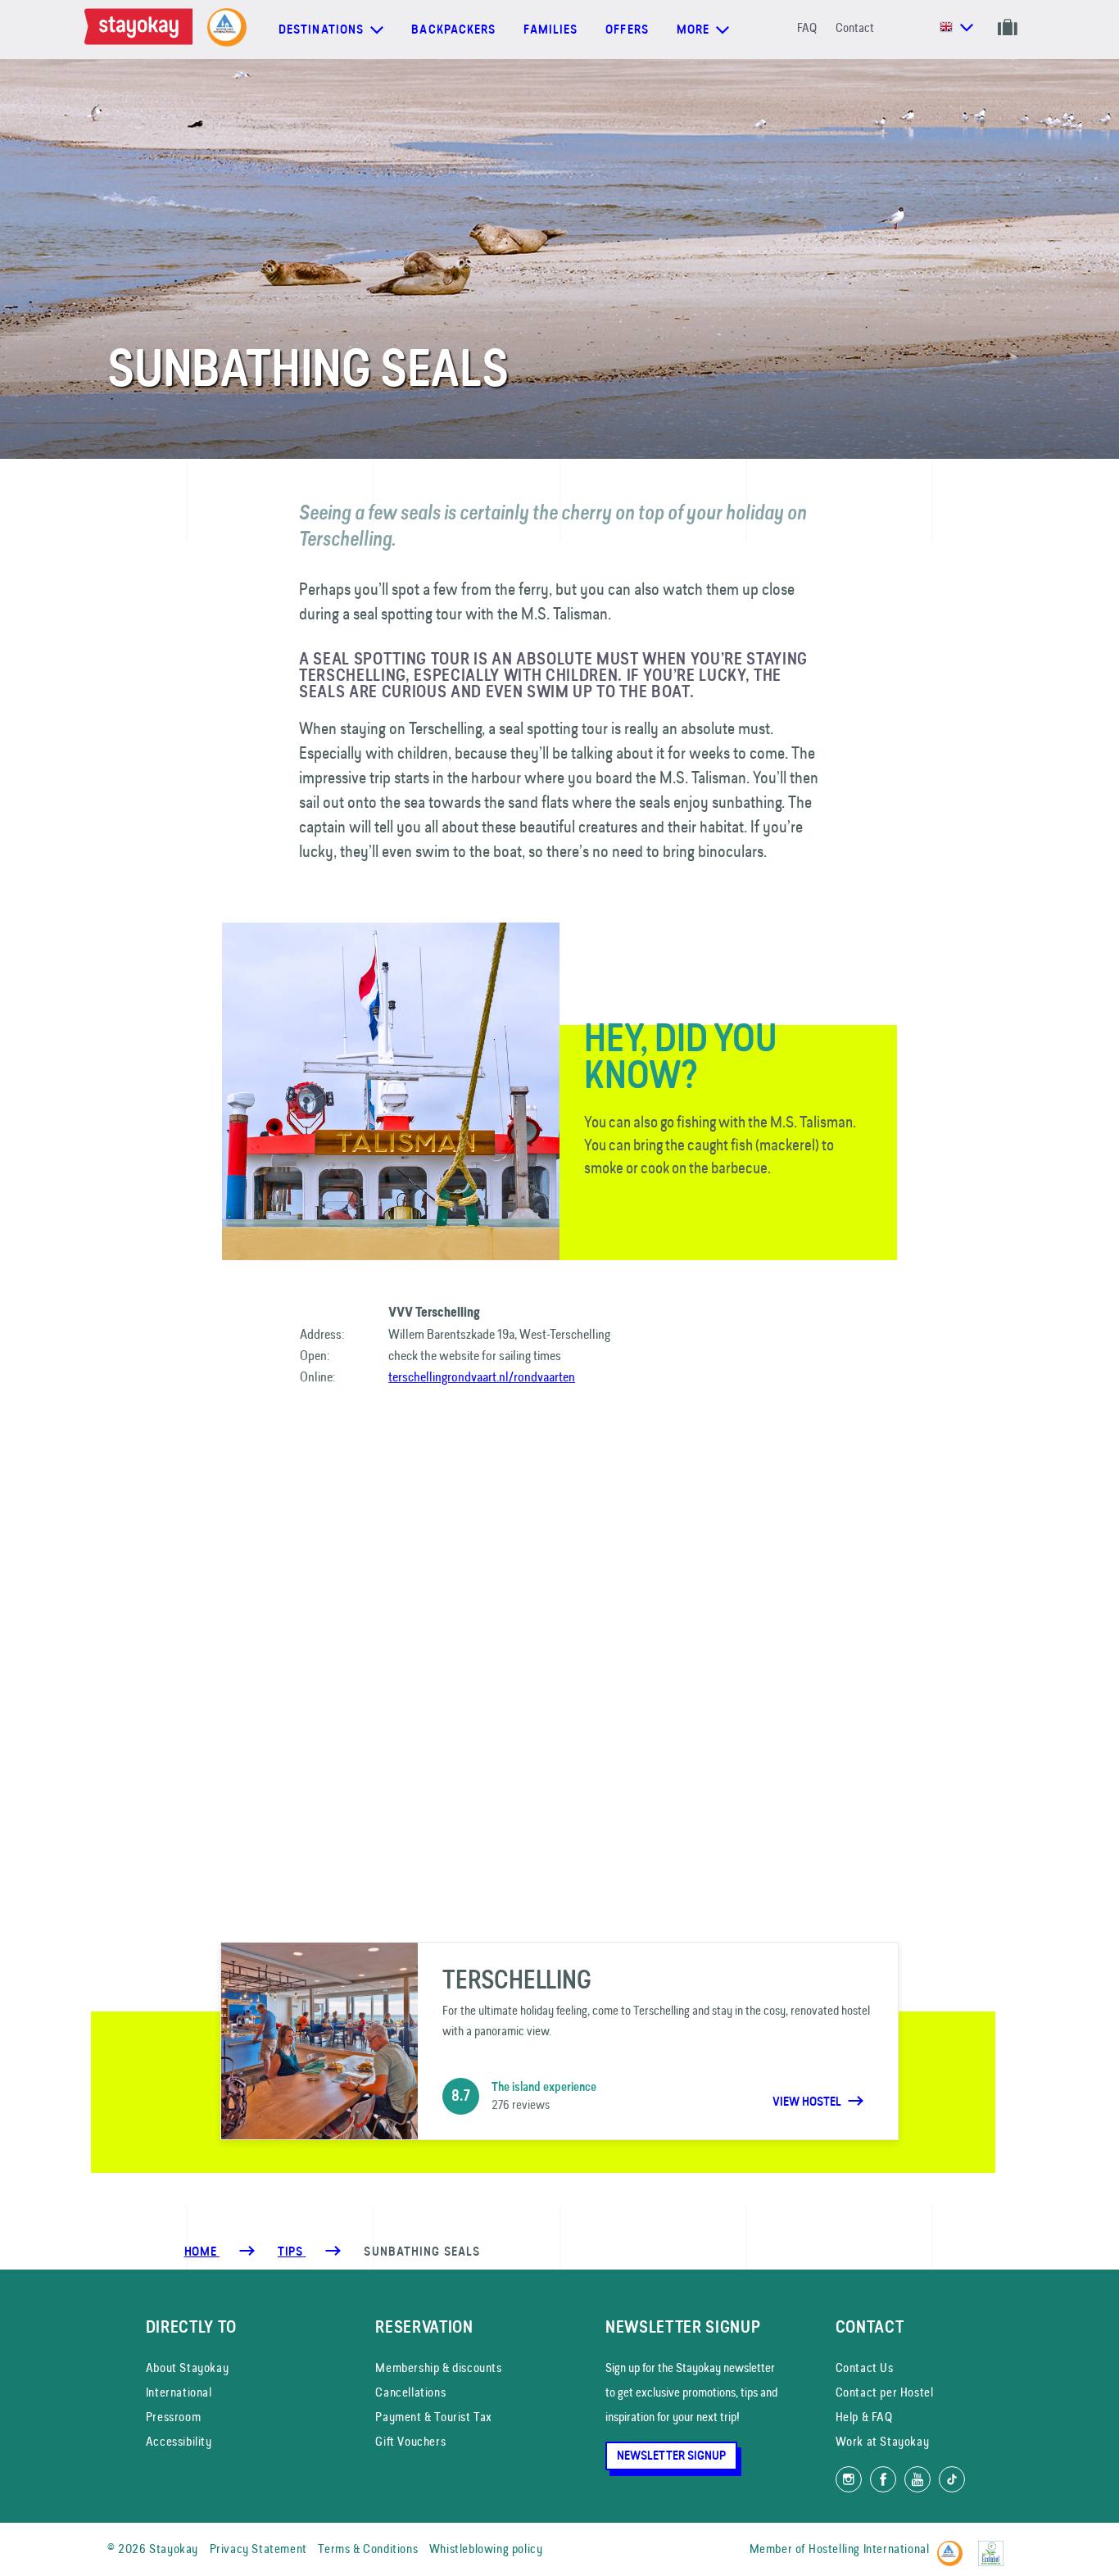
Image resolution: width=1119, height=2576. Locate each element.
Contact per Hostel (885, 2392)
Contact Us (865, 2367)
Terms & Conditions (368, 2549)
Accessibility (179, 2441)
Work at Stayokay (883, 2441)
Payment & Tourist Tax (434, 2417)
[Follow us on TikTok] (952, 2479)
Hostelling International (869, 2549)
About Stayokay (187, 2367)
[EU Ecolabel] (995, 2546)
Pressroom (173, 2417)
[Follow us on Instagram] (849, 2479)
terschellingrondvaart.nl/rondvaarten (482, 1376)
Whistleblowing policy (486, 2549)
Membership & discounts (438, 2367)
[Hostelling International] (954, 2546)
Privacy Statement (258, 2549)
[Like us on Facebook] (883, 2479)
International (179, 2392)
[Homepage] (142, 29)
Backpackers (453, 29)
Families (550, 29)
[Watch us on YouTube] (917, 2479)
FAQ (807, 27)
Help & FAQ (864, 2417)
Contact (855, 27)
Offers (627, 29)
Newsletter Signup (671, 2456)
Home (202, 2252)
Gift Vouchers (410, 2441)
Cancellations (410, 2392)
